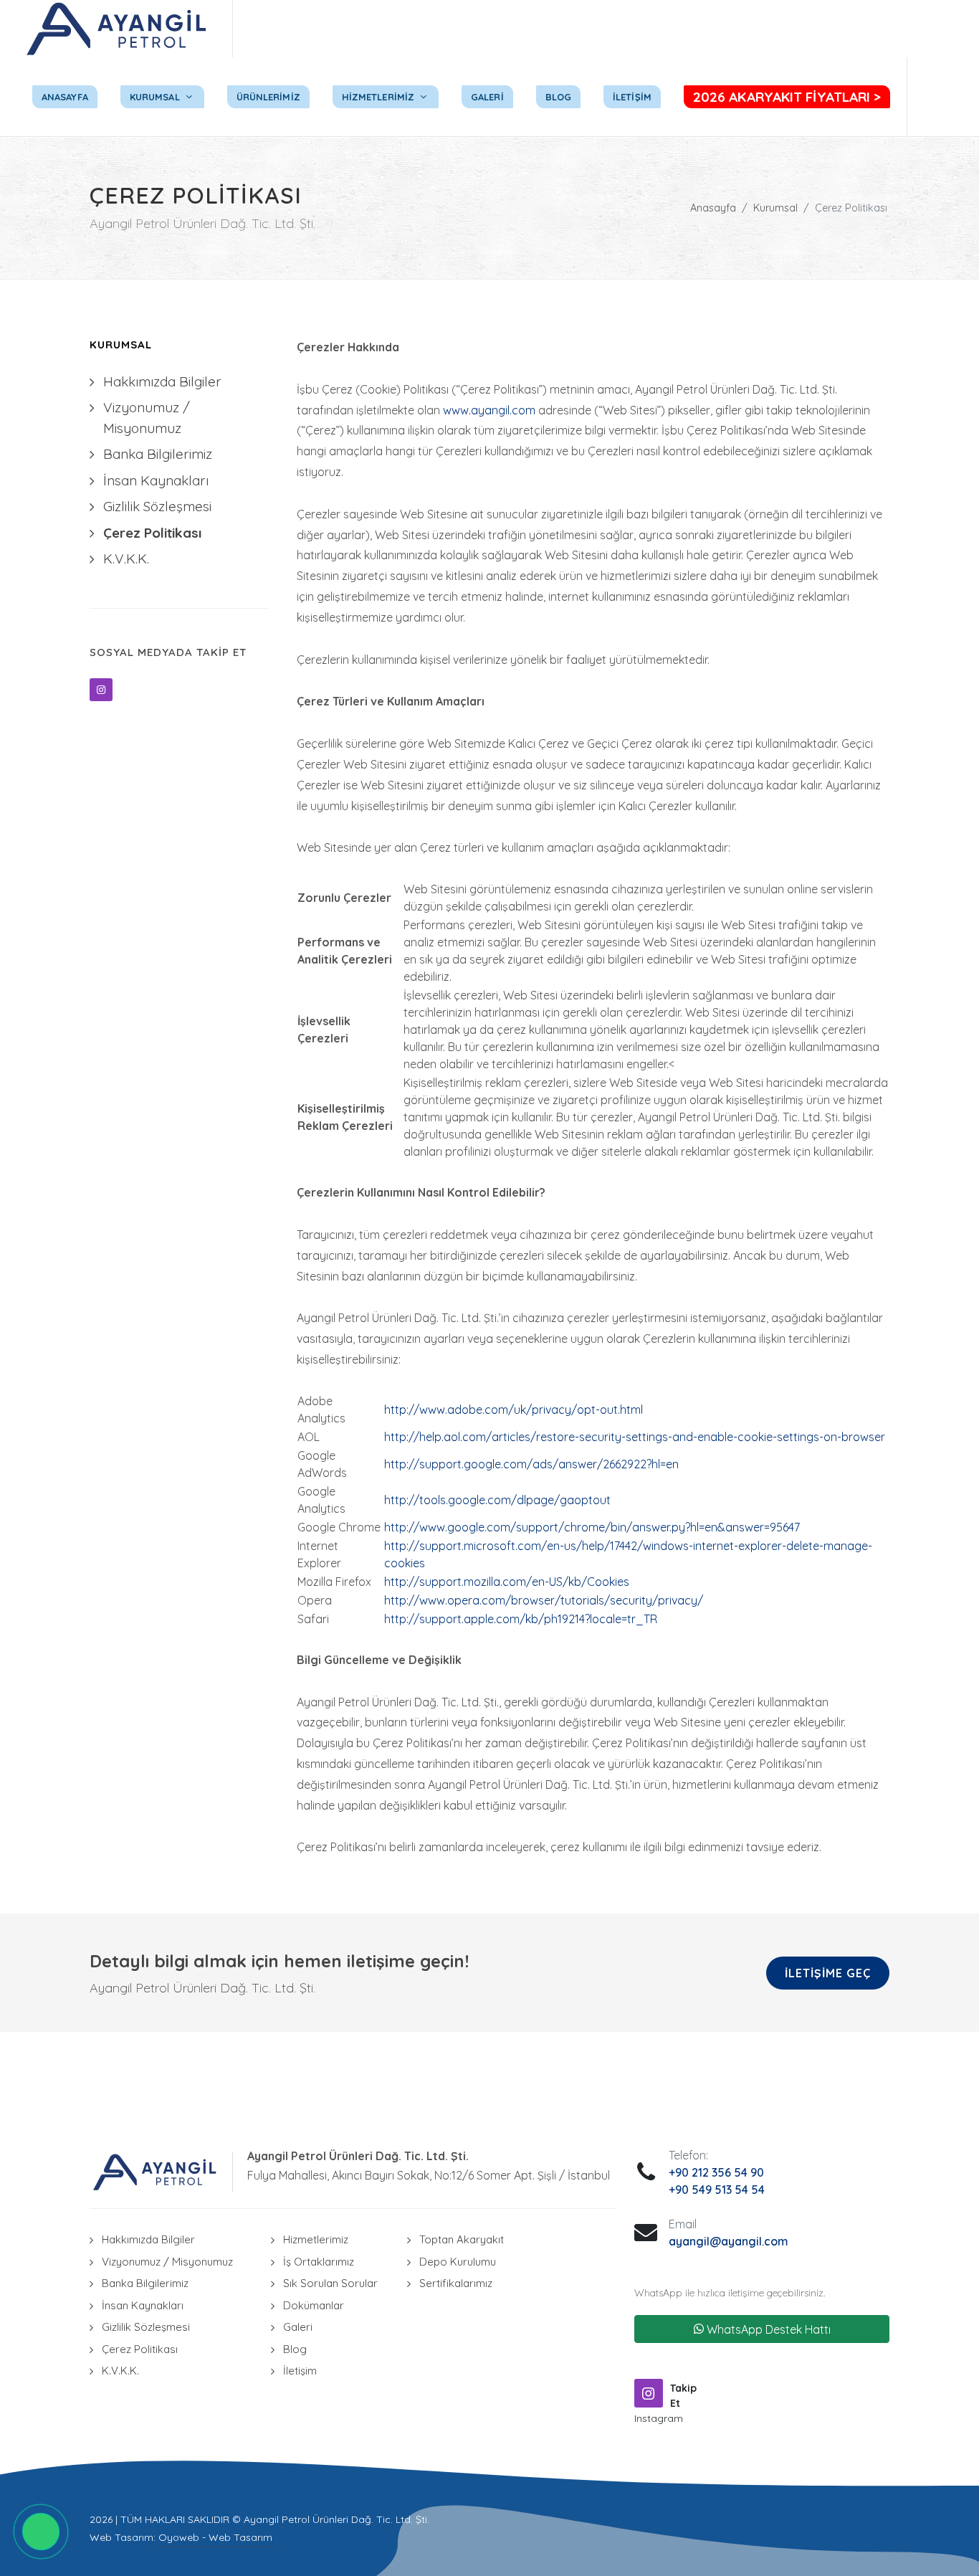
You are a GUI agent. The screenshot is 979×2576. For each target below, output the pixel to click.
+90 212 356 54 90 (716, 2172)
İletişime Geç (828, 1973)
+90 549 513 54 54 (717, 2190)
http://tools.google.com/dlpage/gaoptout (497, 1500)
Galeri (298, 2327)
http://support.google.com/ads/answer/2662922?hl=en (531, 1464)
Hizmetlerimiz (316, 2239)
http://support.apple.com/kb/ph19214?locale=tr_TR (521, 1619)
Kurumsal (775, 208)
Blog (295, 2349)
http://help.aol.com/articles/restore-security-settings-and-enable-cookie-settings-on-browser (635, 1437)
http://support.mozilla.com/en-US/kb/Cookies (507, 1582)
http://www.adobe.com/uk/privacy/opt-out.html (514, 1410)
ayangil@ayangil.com (729, 2241)
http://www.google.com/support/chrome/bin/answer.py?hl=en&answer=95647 (592, 1527)
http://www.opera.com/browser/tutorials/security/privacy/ (544, 1600)
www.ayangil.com (489, 410)
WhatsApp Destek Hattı (767, 2329)
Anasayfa (713, 208)
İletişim (300, 2371)
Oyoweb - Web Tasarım (215, 2537)
